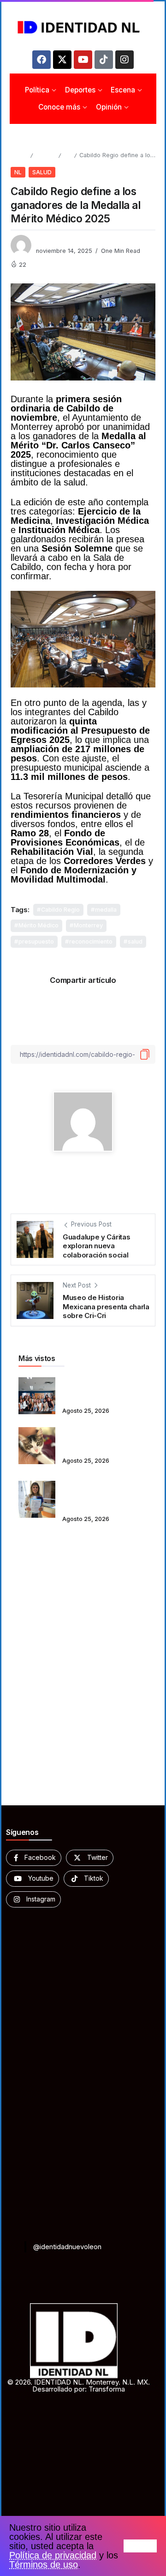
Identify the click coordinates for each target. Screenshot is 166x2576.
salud (135, 941)
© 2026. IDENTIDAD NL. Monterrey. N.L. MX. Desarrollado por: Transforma (79, 2386)
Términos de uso (44, 2564)
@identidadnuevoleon (67, 2247)
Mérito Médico (39, 925)
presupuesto (36, 941)
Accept (140, 2546)
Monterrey (88, 925)
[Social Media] (34, 1858)
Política (45, 155)
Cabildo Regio (60, 910)
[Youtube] (83, 60)
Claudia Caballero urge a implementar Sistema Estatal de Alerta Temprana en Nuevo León (105, 1493)
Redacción (52, 241)
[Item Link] (37, 1396)
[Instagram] (125, 60)
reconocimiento (91, 941)
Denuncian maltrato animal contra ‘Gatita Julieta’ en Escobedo (105, 1439)
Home (19, 155)
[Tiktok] (104, 60)
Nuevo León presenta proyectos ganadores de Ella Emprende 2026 (101, 1389)
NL (67, 155)
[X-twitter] (62, 60)
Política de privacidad (53, 2555)
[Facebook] (41, 60)
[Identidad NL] (83, 27)
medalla (106, 910)
